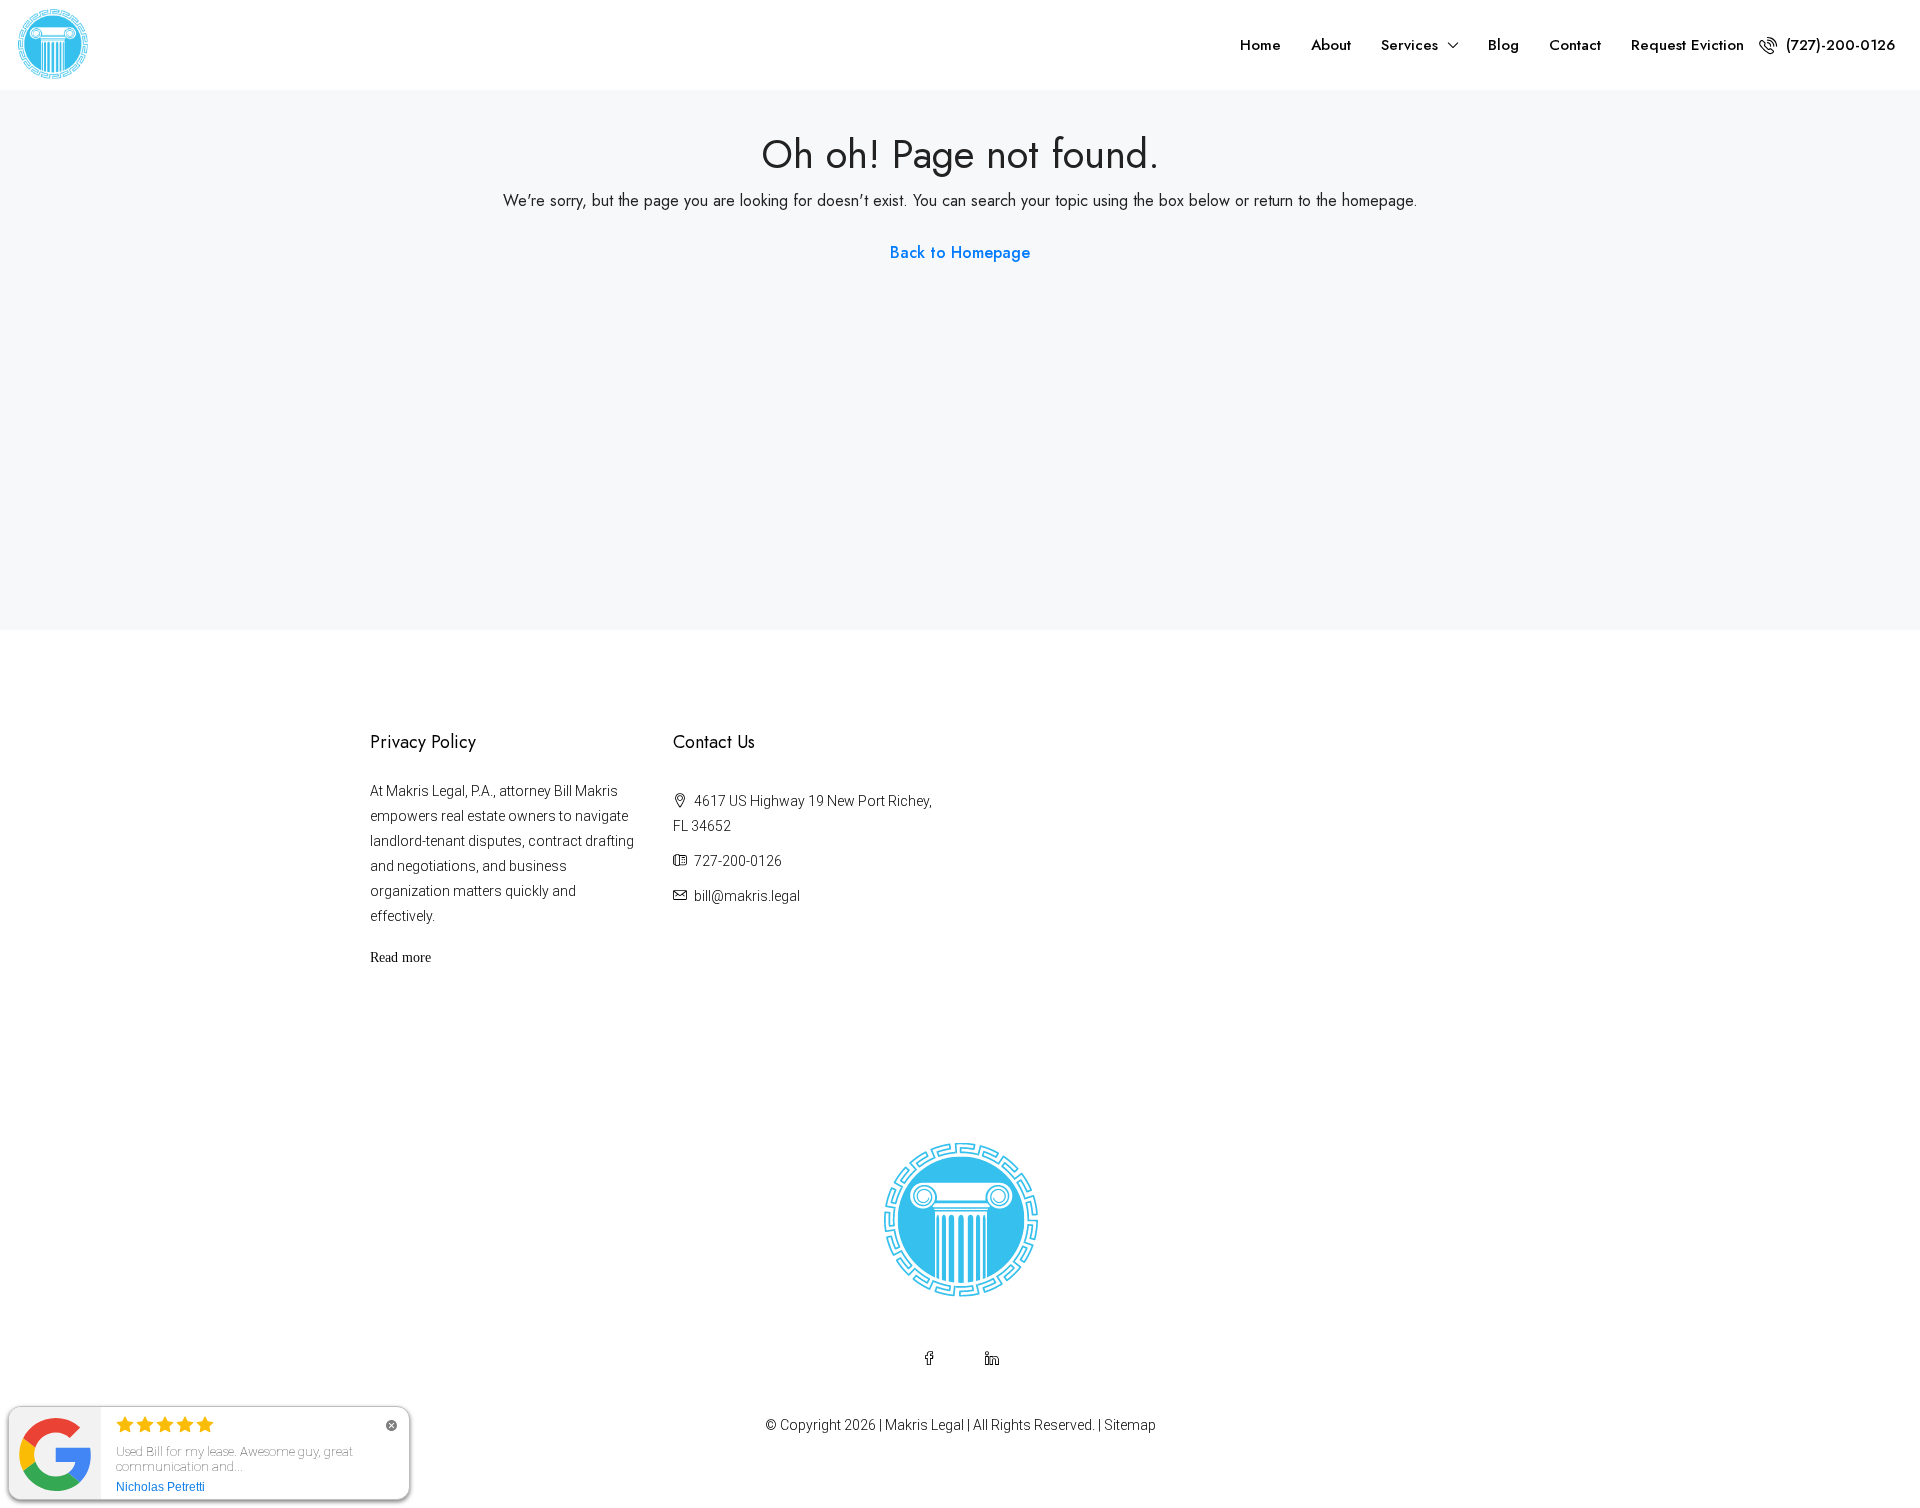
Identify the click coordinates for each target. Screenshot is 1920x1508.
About (1331, 45)
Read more (400, 957)
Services (1409, 45)
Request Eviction (1687, 45)
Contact (1575, 45)
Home (1260, 45)
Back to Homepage (960, 252)
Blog (1503, 45)
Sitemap (1130, 1425)
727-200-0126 (738, 861)
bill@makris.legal (747, 896)
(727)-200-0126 (1838, 45)
